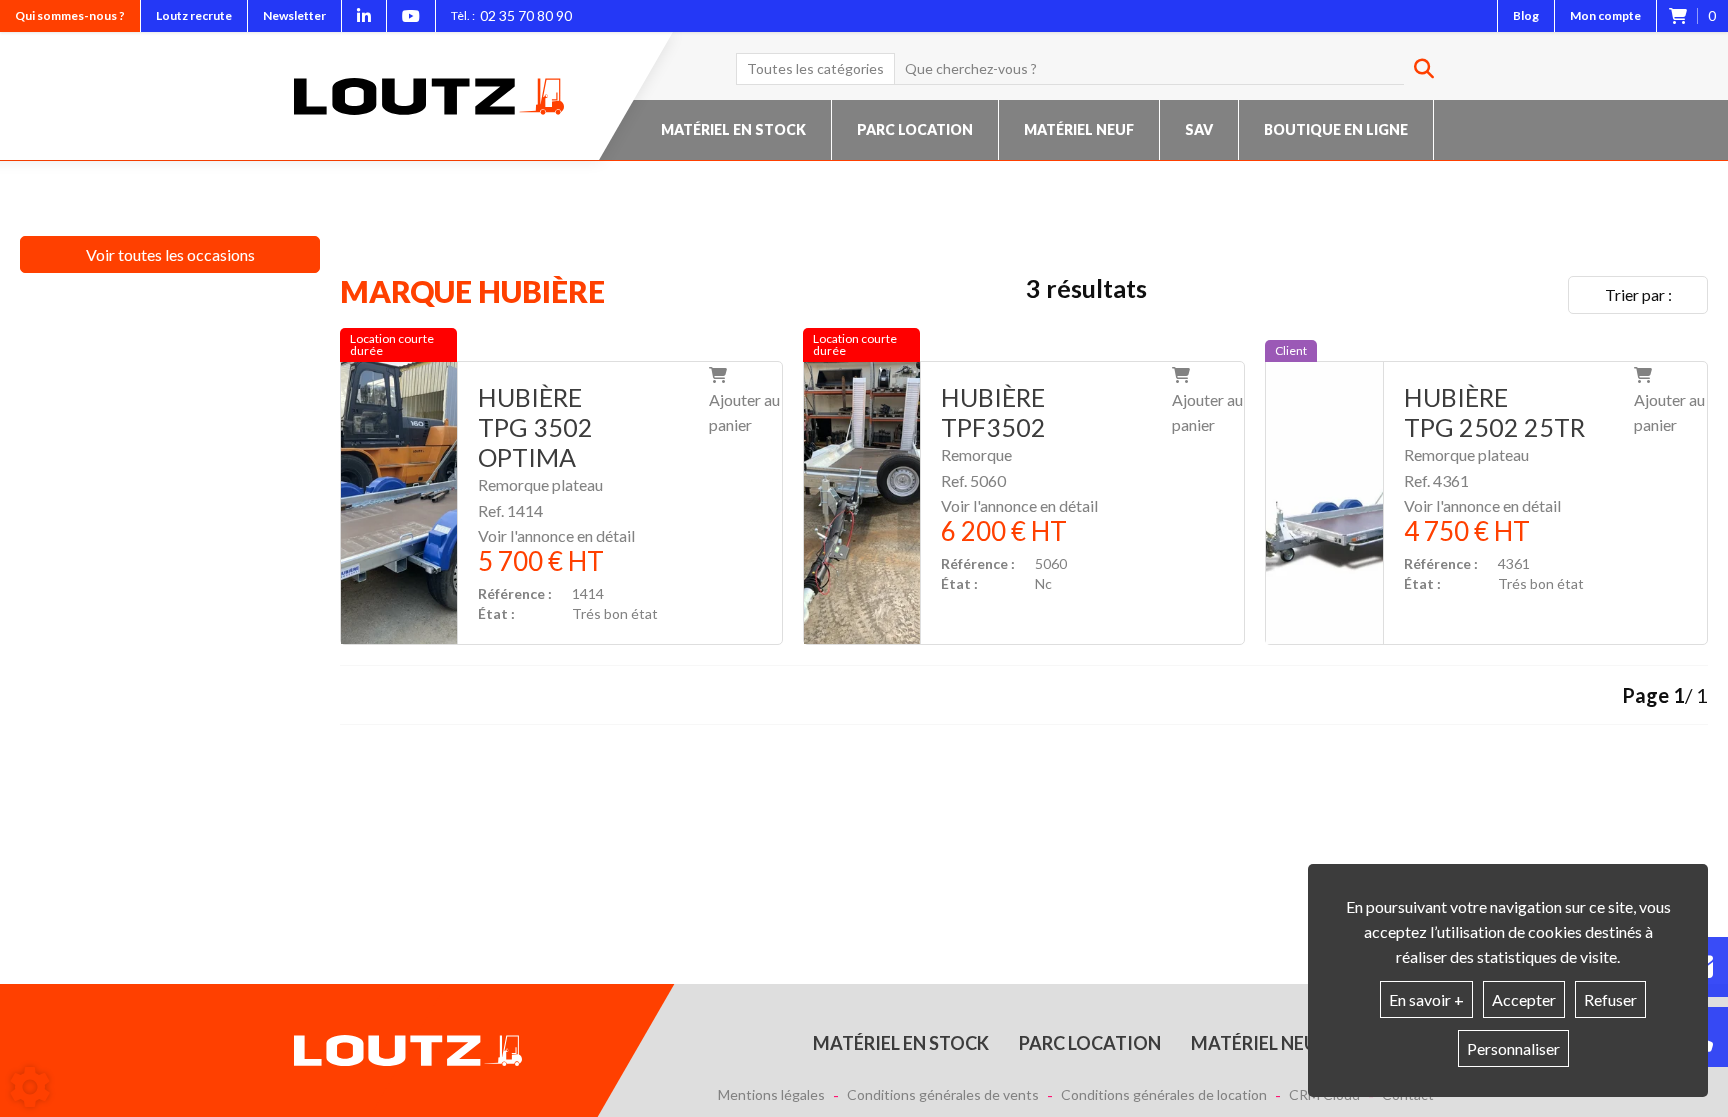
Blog (1526, 15)
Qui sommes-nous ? (70, 15)
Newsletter (294, 15)
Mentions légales (771, 1095)
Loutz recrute (194, 15)
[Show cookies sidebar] (30, 1087)
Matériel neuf (1079, 129)
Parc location (915, 129)
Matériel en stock (733, 129)
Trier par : (1638, 294)
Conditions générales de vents (943, 1095)
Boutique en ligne (1336, 129)
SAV (1199, 129)
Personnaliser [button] (1513, 1048)
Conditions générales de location (1164, 1095)
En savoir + (1426, 999)
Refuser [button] (1610, 999)
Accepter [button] (1524, 999)
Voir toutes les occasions (170, 254)
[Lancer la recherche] (1416, 69)
